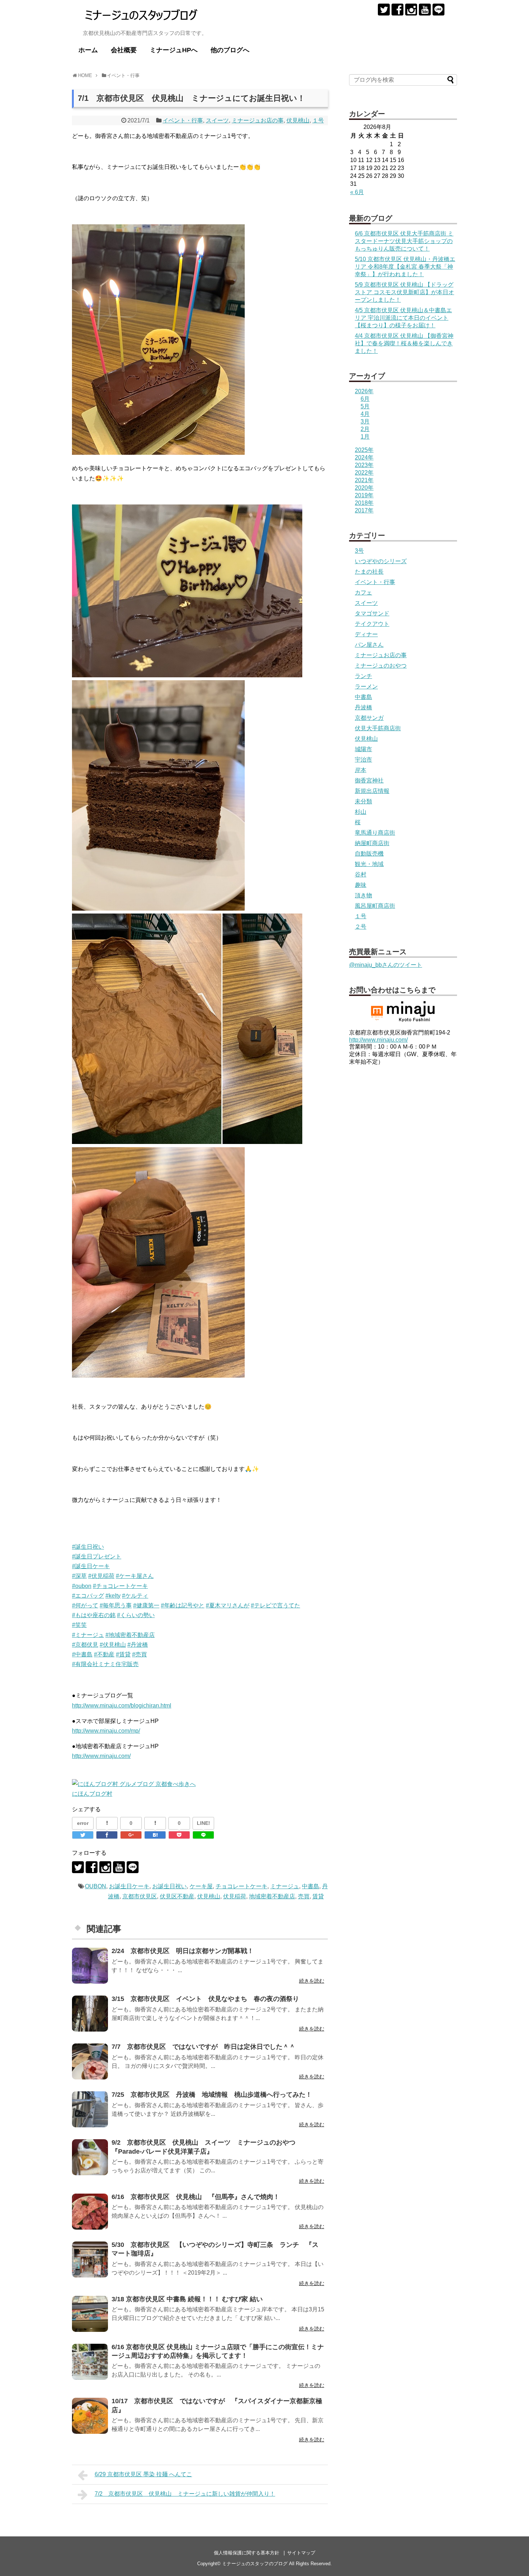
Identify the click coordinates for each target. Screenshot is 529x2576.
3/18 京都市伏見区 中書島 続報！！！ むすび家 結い (187, 2299)
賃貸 (318, 1896)
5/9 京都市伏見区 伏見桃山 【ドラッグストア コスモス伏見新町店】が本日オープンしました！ (404, 292)
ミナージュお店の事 (258, 120)
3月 (365, 421)
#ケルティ (135, 1596)
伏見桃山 (298, 120)
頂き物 (363, 895)
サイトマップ (301, 2553)
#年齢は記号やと (183, 1605)
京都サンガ (369, 718)
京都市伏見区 (140, 1896)
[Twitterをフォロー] (384, 10)
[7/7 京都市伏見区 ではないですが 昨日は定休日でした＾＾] (90, 2061)
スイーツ (217, 120)
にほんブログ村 (92, 1794)
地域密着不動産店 (272, 1896)
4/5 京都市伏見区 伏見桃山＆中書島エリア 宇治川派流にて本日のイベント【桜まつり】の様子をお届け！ (403, 318)
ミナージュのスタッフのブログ (255, 2564)
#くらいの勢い (136, 1615)
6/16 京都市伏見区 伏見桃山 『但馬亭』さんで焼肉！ (196, 2197)
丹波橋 (363, 707)
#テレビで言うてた (275, 1605)
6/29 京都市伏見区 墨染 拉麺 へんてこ (143, 2474)
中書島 (311, 1886)
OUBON (96, 1886)
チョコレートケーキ (241, 1886)
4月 (365, 414)
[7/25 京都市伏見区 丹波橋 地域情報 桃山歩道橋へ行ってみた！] (90, 2109)
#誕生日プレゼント (97, 1556)
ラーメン (366, 686)
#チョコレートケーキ (120, 1586)
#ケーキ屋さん (135, 1576)
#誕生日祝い (88, 1547)
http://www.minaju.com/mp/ (106, 1731)
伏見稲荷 (235, 1896)
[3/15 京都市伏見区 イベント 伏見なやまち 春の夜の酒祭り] (90, 2014)
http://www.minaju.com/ (101, 1756)
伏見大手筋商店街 (378, 728)
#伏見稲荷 (101, 1576)
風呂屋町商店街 (375, 906)
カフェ (363, 593)
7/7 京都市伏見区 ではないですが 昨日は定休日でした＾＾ (204, 2047)
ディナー (366, 634)
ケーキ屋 (201, 1886)
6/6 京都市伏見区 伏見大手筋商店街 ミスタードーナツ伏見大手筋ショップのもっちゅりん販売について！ (404, 241)
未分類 (363, 801)
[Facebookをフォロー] (397, 10)
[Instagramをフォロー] (411, 10)
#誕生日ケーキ (91, 1566)
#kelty (113, 1596)
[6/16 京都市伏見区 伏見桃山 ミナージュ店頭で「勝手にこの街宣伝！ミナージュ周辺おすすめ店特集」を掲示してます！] (90, 2362)
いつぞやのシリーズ (381, 561)
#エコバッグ (88, 1596)
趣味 (361, 885)
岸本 (361, 770)
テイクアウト (372, 624)
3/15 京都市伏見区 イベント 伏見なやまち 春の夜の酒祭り (205, 1999)
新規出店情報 (372, 791)
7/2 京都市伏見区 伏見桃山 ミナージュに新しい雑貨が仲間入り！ (185, 2494)
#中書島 (82, 1654)
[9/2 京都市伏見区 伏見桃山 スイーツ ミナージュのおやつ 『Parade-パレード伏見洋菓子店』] (90, 2157)
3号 (359, 551)
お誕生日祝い (169, 1886)
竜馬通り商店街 (375, 833)
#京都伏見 (85, 1645)
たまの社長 (369, 572)
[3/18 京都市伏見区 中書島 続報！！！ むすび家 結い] (90, 2314)
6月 (365, 399)
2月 (365, 429)
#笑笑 (79, 1625)
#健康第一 (146, 1605)
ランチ (363, 676)
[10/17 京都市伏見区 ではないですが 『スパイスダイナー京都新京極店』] (90, 2416)
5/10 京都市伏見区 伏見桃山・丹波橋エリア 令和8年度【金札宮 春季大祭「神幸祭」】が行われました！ (405, 267)
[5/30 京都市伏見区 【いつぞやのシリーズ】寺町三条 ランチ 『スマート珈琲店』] (90, 2259)
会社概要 (124, 50)
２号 (361, 927)
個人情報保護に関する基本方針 (247, 2553)
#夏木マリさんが (228, 1605)
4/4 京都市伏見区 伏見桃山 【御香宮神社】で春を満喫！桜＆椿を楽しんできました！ (404, 343)
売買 (304, 1896)
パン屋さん (369, 645)
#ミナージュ (88, 1635)
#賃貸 (123, 1654)
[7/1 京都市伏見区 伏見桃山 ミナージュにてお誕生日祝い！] (155, 1835)
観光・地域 (369, 864)
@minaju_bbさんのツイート (386, 965)
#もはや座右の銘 (94, 1615)
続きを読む (312, 1981)
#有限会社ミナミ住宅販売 (105, 1664)
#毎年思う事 (116, 1605)
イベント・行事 (183, 120)
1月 (365, 437)
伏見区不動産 (177, 1896)
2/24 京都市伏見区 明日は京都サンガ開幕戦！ (183, 1951)
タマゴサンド (372, 613)
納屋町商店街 (372, 843)
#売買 (139, 1654)
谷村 (361, 874)
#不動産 (104, 1654)
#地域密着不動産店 (130, 1635)
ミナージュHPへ (174, 50)
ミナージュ (285, 1886)
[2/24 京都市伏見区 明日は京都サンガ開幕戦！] (90, 1966)
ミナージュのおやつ (381, 666)
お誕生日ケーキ (129, 1886)
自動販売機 (369, 854)
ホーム (88, 50)
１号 (318, 120)
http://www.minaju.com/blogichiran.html (122, 1706)
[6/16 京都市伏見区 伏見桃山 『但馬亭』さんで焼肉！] (90, 2212)
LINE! (204, 1823)
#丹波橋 (138, 1645)
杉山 (361, 812)
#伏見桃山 (113, 1645)
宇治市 (363, 760)
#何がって (85, 1605)
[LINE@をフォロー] (438, 10)
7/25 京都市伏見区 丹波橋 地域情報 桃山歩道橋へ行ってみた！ (212, 2095)
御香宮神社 (369, 780)
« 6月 (357, 192)
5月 (365, 406)
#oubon (82, 1586)
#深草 (79, 1576)
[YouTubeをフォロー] (425, 10)
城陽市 (363, 749)
